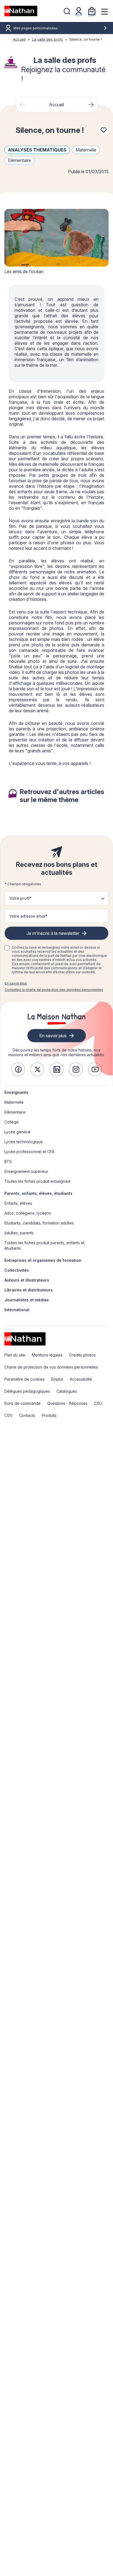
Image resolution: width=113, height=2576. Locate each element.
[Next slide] (91, 105)
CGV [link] (9, 1415)
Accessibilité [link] (81, 1379)
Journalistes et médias (27, 1300)
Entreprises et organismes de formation (43, 1260)
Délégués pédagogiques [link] (27, 1391)
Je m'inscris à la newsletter (53, 933)
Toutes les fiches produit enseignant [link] (37, 1181)
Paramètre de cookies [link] (25, 1379)
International (17, 1310)
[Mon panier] (92, 11)
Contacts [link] (27, 1415)
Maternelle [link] (14, 1102)
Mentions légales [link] (47, 1355)
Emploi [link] (57, 1379)
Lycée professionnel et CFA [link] (29, 1152)
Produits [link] (49, 1415)
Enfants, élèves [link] (18, 1203)
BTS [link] (8, 1161)
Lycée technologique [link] (24, 1142)
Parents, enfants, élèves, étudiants (38, 1193)
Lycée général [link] (17, 1132)
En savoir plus (16, 983)
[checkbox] (7, 948)
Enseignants (16, 1092)
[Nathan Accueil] (21, 11)
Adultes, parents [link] (19, 1233)
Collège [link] (12, 1122)
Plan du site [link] (15, 1355)
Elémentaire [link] (15, 1112)
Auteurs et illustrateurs (27, 1280)
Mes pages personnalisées (36, 28)
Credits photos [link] (82, 1355)
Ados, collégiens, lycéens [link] (28, 1213)
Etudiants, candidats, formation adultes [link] (39, 1223)
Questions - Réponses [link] (67, 1403)
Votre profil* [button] (20, 898)
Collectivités (17, 1270)
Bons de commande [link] (22, 1403)
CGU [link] (98, 1403)
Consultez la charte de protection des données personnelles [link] (54, 990)
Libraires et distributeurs (29, 1290)
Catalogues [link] (67, 1391)
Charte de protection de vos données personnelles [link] (51, 1367)
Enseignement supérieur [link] (26, 1171)
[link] (18, 1069)
